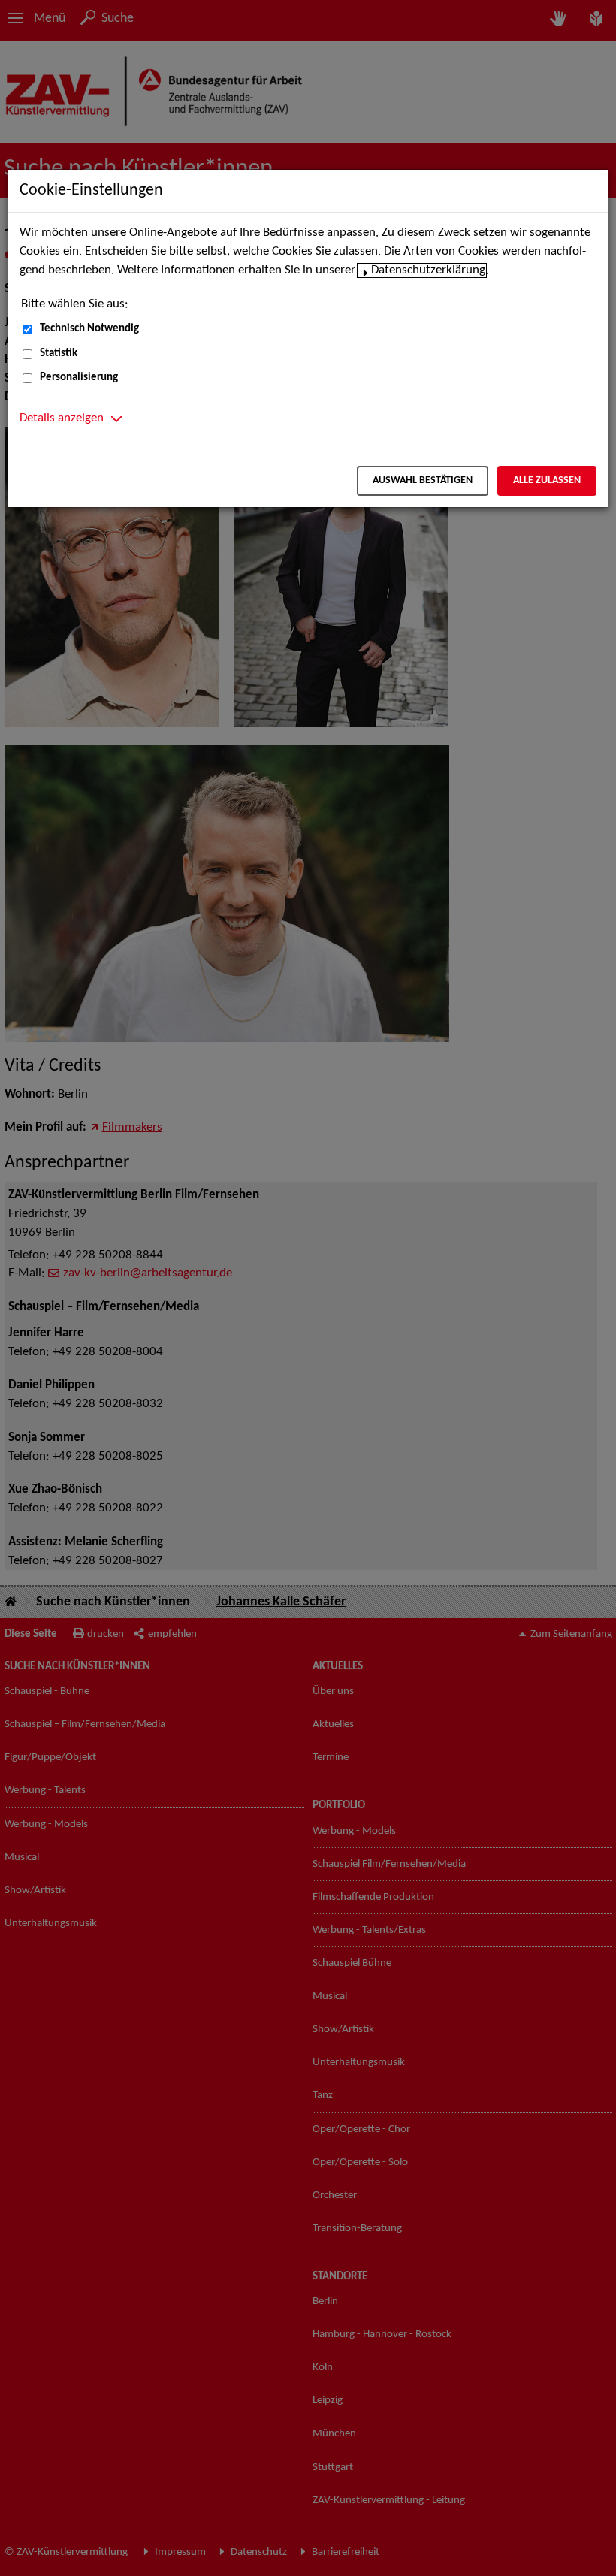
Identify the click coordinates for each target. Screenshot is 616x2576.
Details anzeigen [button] (62, 418)
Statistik (59, 353)
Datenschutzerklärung (428, 270)
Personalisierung (79, 377)
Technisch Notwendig (89, 329)
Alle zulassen (547, 480)
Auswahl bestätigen (423, 480)
